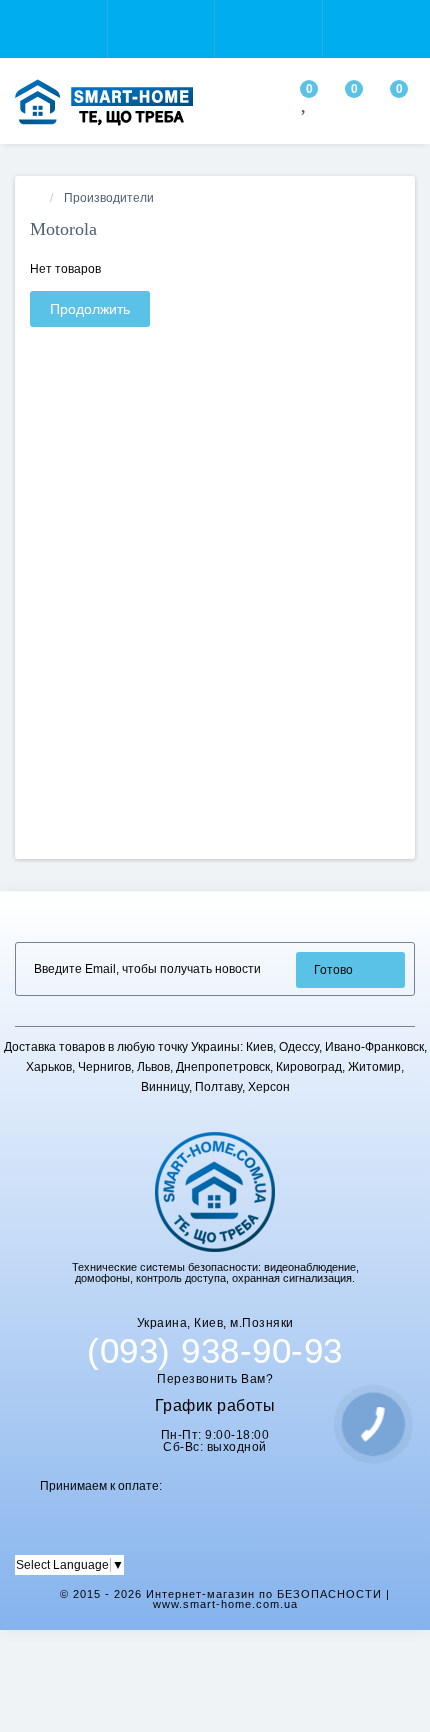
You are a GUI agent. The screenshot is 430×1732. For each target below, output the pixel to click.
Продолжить (90, 309)
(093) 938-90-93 (215, 1351)
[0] (305, 105)
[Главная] (36, 198)
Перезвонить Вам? (215, 1379)
